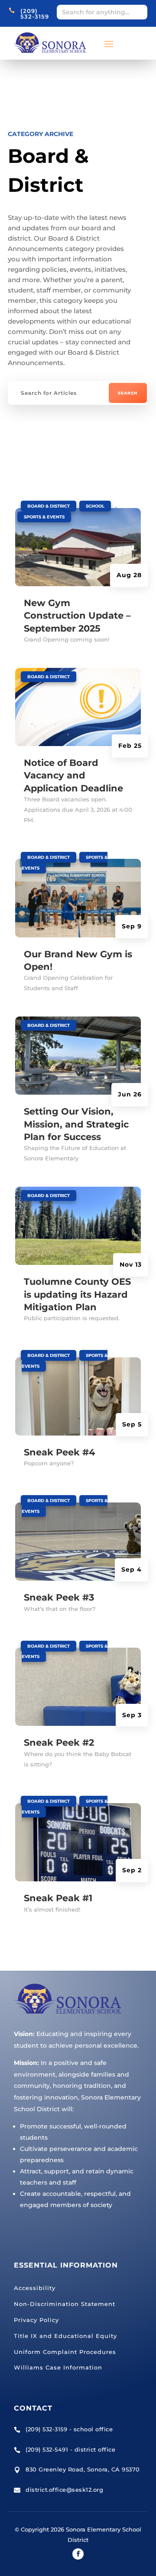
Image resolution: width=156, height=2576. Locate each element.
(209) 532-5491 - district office (70, 2449)
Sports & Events (44, 517)
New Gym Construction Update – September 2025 (77, 616)
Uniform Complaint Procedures (65, 2352)
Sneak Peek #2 (59, 1742)
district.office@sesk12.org (64, 2490)
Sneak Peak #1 (58, 1898)
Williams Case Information (58, 2367)
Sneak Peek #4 (59, 1452)
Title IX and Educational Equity (65, 2336)
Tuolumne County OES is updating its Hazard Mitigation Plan (77, 1294)
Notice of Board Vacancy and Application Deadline (73, 775)
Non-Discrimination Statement (65, 2304)
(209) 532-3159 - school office (69, 2429)
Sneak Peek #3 (59, 1597)
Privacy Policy (36, 2320)
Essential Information (66, 2265)
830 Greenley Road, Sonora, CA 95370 (83, 2469)
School (95, 506)
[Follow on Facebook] (78, 2554)
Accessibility (35, 2288)
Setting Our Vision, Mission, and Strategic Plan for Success (76, 1124)
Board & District (49, 506)
